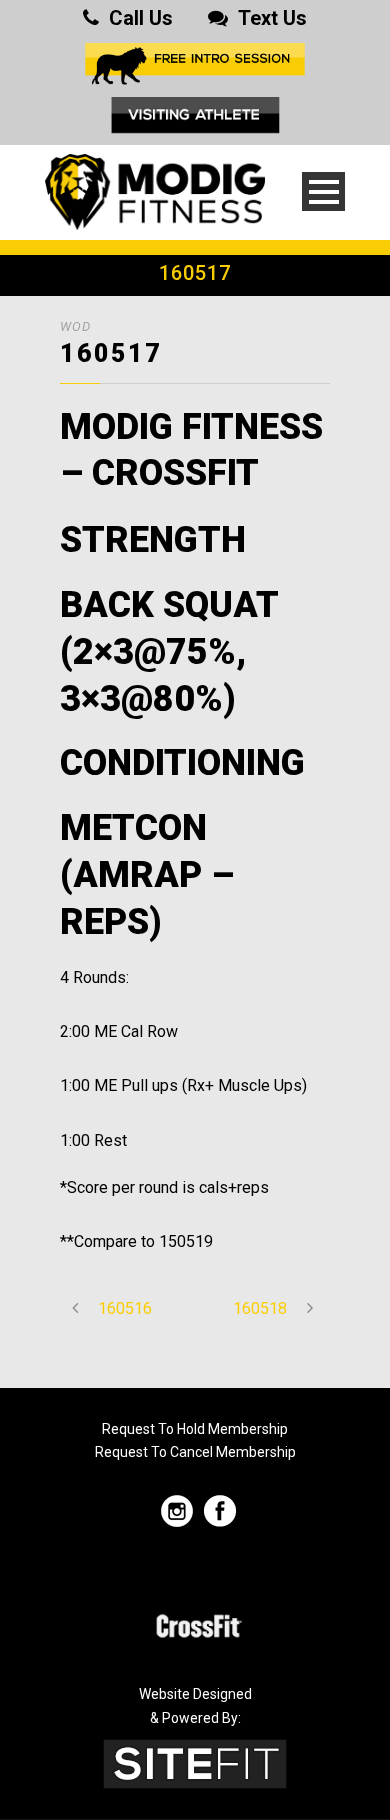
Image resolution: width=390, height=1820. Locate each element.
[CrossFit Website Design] (195, 1762)
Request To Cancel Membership (195, 1452)
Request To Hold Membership (195, 1429)
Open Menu (323, 191)
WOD (75, 326)
